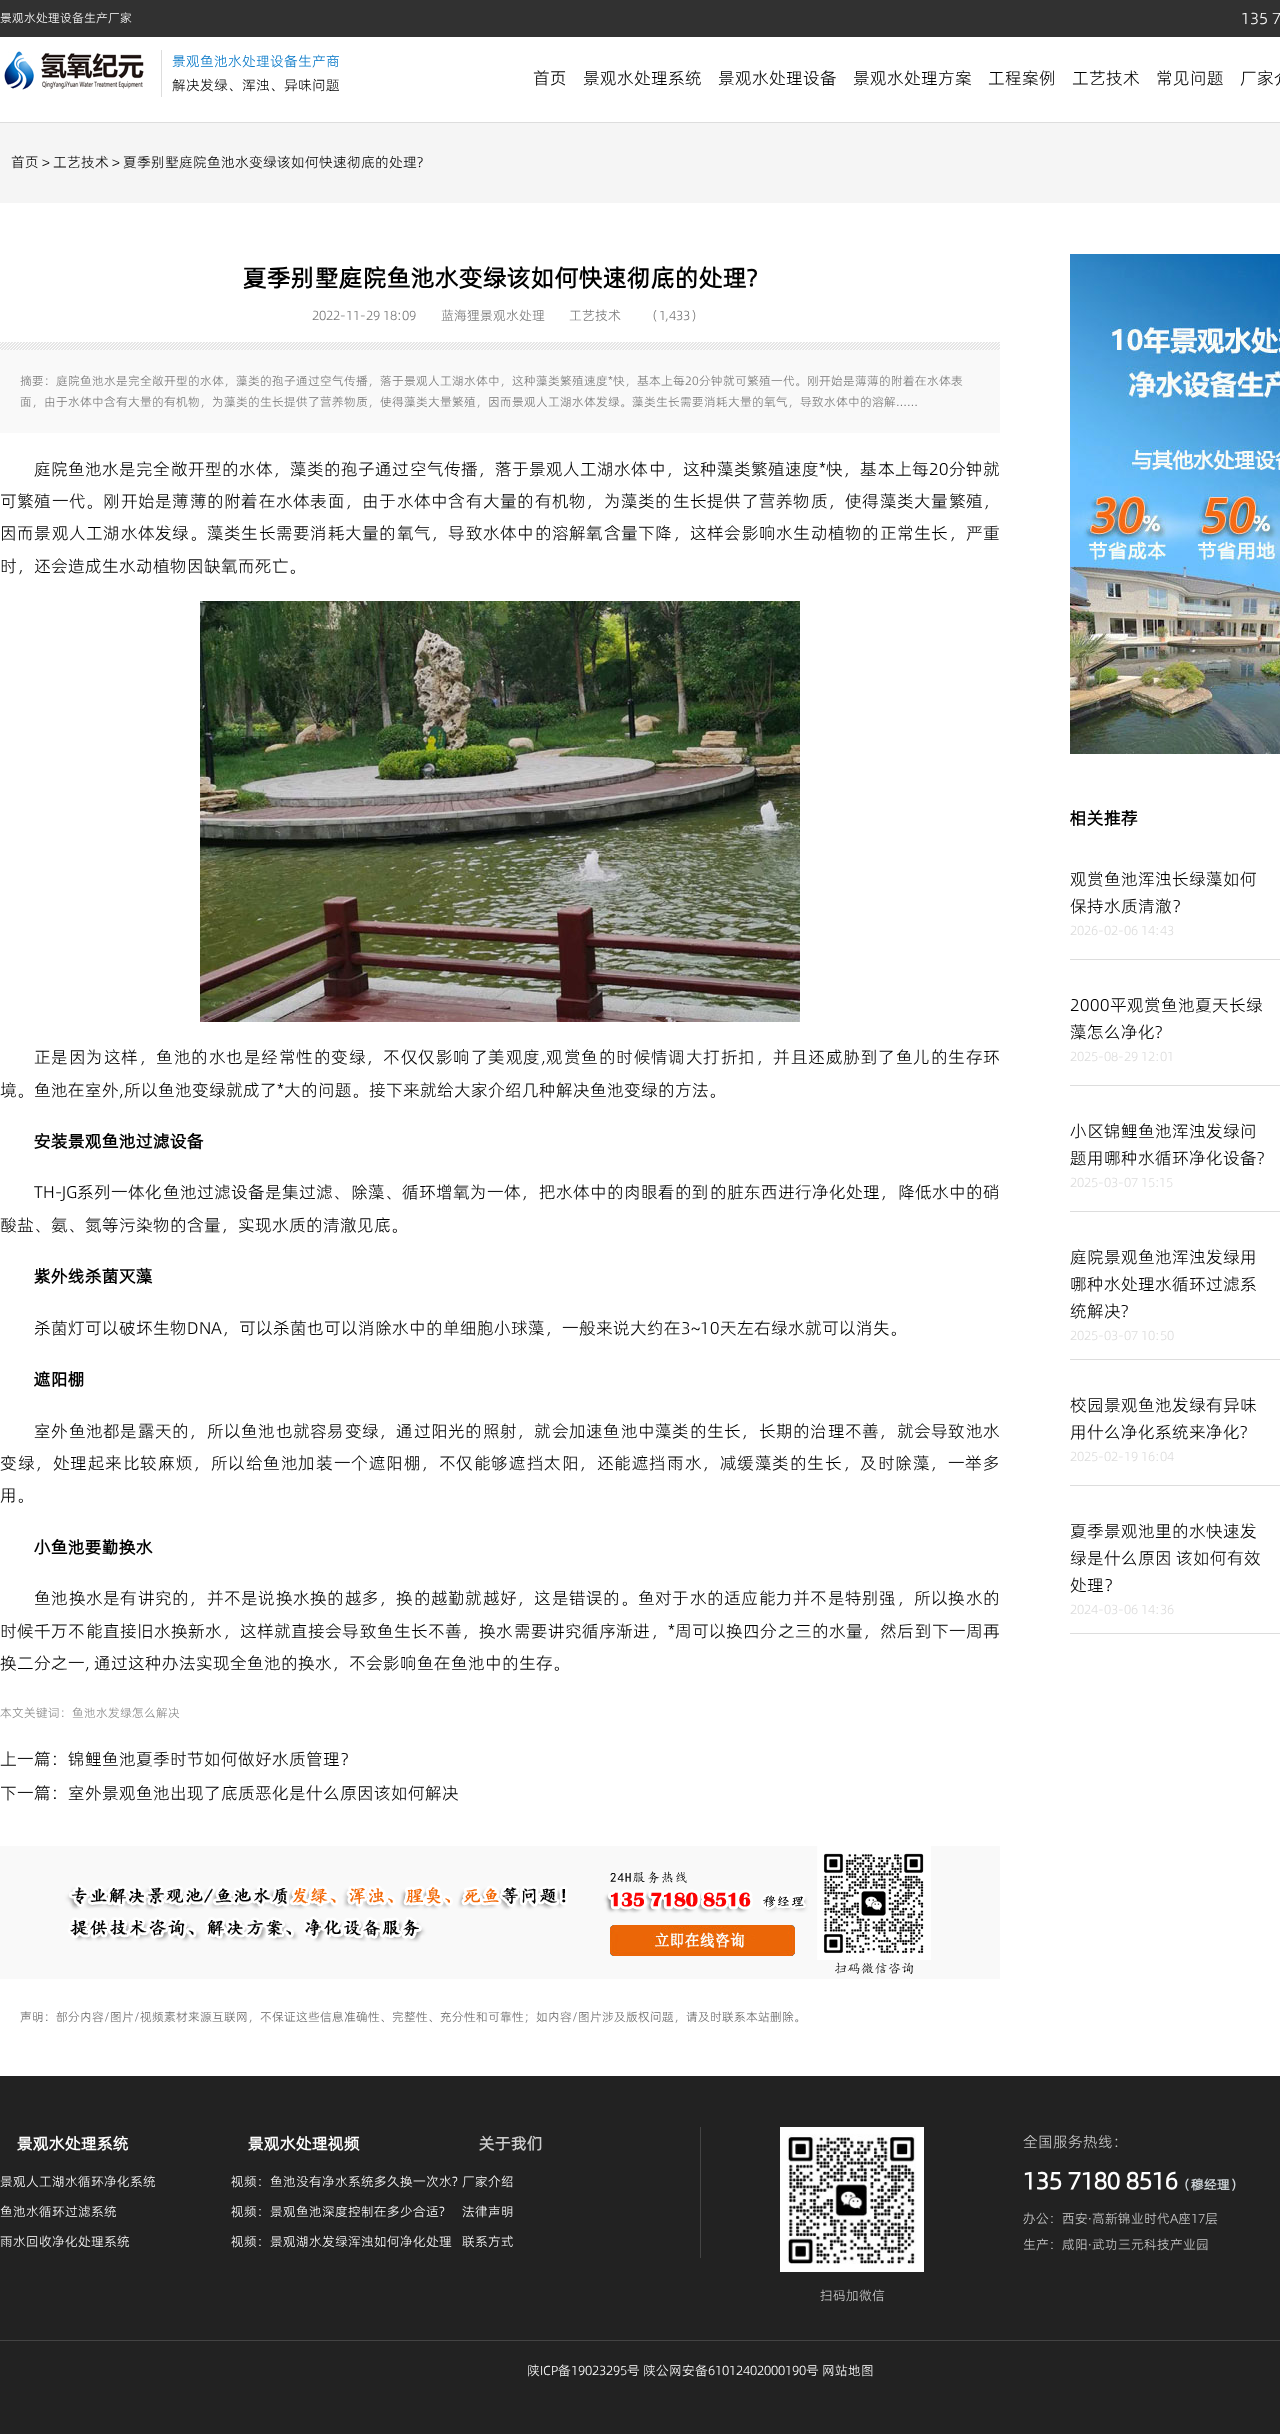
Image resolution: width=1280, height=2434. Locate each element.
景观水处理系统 (642, 78)
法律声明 (488, 2211)
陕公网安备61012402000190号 (731, 2370)
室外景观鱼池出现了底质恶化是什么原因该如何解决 (263, 1793)
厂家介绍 (488, 2181)
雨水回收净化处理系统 (65, 2241)
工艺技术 (1106, 78)
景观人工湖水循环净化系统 (78, 2181)
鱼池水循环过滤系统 (58, 2211)
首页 (550, 78)
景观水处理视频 (304, 2143)
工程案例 (1022, 78)
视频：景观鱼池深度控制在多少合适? (338, 2211)
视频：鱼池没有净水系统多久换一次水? (344, 2181)
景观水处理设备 (777, 78)
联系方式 (488, 2241)
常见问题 (1190, 78)
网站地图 (848, 2370)
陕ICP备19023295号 (583, 2370)
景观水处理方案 (912, 78)
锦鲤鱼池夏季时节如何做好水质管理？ (212, 1759)
